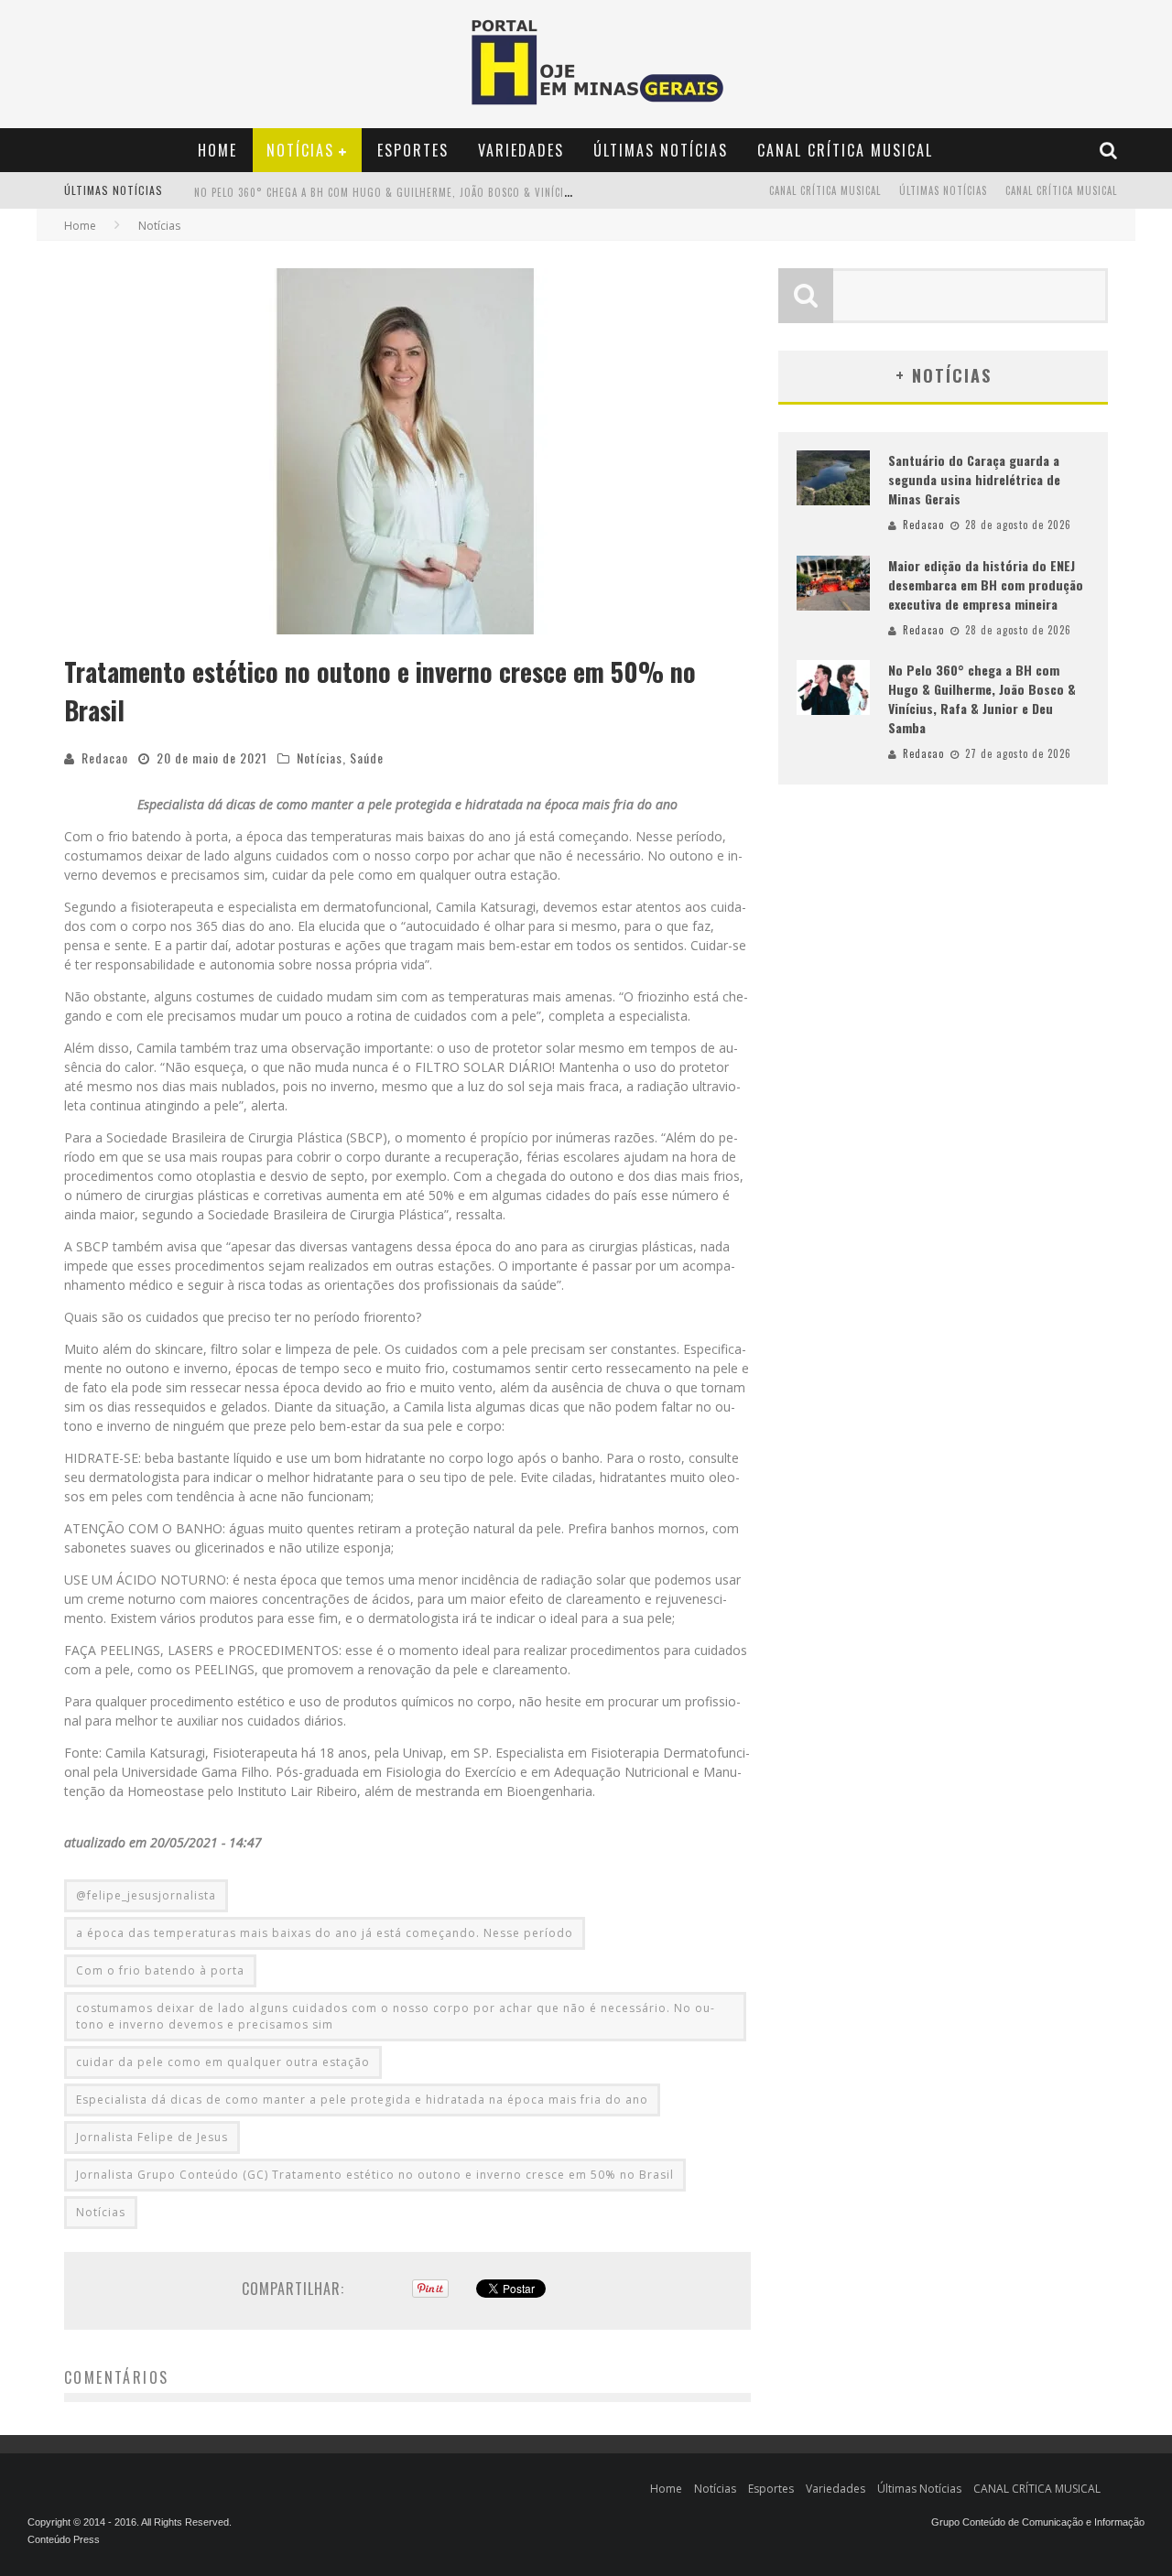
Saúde (367, 758)
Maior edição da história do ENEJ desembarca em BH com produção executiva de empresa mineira (986, 584)
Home (217, 150)
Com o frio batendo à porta (160, 1970)
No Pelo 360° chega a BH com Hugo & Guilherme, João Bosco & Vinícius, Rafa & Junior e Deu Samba (982, 698)
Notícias (300, 150)
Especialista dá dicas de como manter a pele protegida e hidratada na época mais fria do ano (362, 2100)
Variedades (521, 150)
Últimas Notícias (661, 150)
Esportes (413, 150)
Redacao (105, 758)
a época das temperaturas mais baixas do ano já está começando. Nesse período (325, 1933)
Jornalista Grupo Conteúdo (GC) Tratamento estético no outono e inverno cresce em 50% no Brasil (375, 2175)
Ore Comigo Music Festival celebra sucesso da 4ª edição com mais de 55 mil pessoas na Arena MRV (452, 208)
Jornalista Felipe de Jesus (152, 2137)
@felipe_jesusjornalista (146, 1895)
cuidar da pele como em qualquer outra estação (223, 2062)
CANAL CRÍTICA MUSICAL (845, 150)
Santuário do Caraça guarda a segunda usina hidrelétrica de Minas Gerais (974, 479)
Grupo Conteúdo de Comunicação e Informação (1038, 2522)
